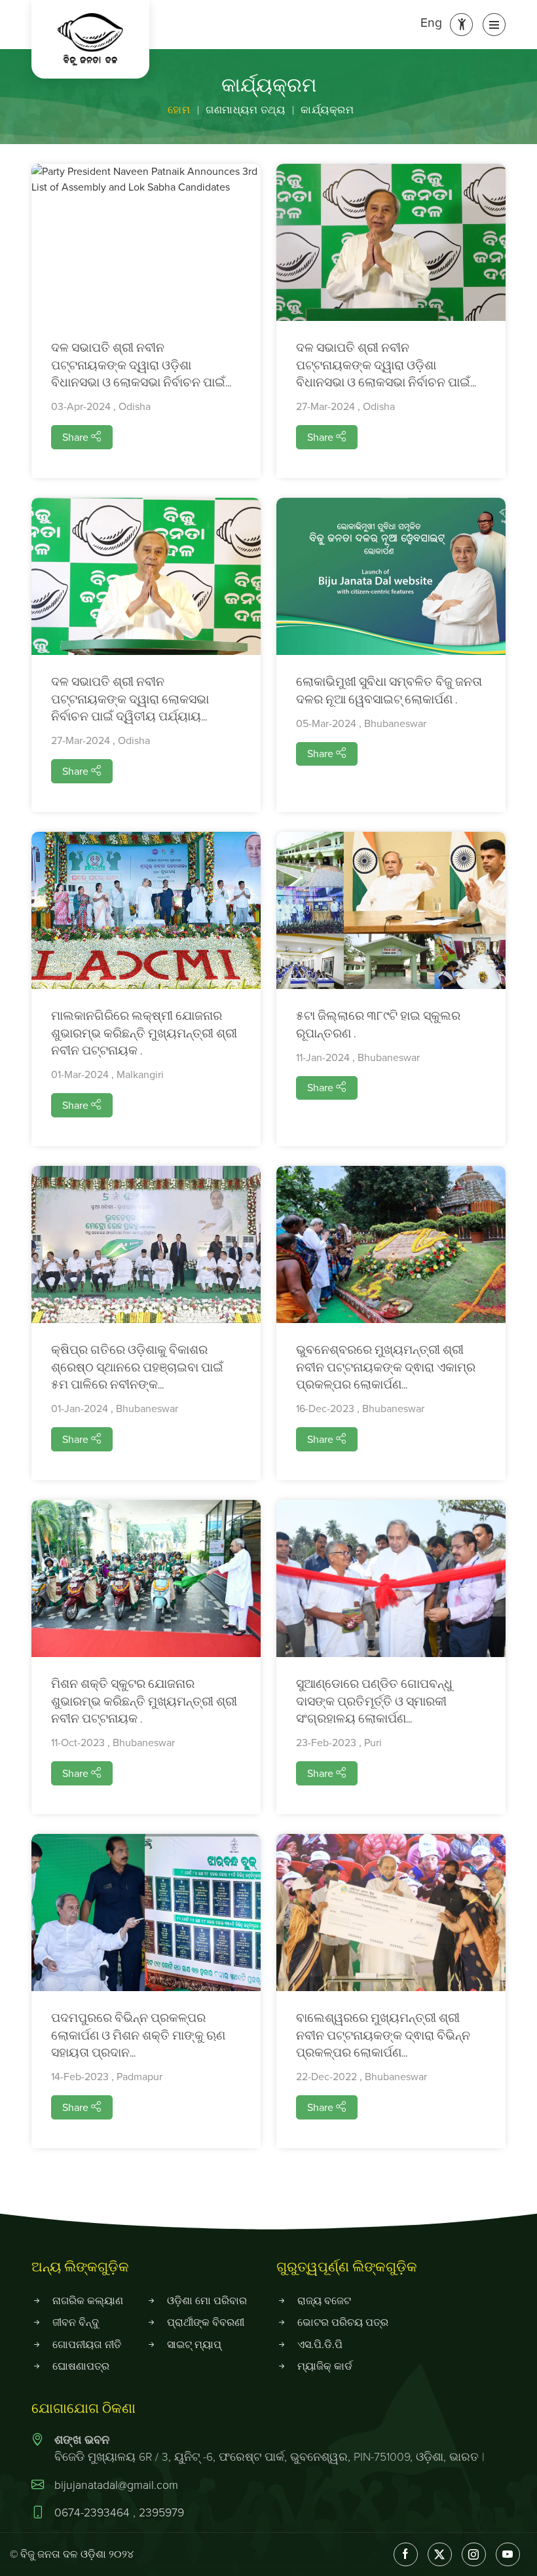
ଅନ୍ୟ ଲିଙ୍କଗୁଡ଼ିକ (80, 2268)
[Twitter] (440, 2555)
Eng (431, 23)
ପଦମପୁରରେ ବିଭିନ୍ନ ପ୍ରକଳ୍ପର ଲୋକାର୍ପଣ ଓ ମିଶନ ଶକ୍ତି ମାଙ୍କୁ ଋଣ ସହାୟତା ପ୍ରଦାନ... (138, 2036)
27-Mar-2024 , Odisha (345, 406)
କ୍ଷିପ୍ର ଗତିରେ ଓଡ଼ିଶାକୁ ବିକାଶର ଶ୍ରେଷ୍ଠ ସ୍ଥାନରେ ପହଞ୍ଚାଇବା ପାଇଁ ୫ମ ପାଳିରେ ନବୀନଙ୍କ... (137, 1368)
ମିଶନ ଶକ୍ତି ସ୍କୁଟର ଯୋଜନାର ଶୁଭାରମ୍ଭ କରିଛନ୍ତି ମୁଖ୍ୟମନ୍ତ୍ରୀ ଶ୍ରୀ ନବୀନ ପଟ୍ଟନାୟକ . (144, 1702)
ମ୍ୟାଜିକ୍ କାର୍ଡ (325, 2366)
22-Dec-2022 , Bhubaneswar (361, 2077)
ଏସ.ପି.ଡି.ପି (320, 2344)
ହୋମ (179, 110)
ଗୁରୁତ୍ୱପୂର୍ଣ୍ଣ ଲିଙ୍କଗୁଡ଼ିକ (347, 2268)
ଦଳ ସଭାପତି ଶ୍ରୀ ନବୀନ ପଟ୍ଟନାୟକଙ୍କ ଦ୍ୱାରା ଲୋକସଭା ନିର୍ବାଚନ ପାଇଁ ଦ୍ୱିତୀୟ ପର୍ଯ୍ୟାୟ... (130, 700)
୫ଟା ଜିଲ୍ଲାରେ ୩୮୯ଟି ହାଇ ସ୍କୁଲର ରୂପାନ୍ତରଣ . (378, 1026)
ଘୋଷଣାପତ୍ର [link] (81, 2366)
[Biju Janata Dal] (90, 39)
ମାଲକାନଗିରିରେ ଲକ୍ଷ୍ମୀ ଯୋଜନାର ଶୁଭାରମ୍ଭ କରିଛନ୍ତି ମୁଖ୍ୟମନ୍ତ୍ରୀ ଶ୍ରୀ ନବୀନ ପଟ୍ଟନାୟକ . (144, 1034)
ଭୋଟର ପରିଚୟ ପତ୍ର (343, 2322)
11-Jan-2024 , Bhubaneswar (358, 1057)
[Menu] (494, 25)
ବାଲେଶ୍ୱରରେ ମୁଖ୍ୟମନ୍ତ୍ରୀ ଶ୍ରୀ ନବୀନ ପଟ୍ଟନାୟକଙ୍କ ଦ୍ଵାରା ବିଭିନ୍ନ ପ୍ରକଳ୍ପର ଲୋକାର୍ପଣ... (383, 2036)
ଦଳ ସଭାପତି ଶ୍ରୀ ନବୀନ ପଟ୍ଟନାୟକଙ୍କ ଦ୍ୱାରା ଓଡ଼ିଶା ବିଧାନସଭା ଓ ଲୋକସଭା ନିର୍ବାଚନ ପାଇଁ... (141, 366)
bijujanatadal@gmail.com (116, 2485)
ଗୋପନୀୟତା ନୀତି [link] (87, 2344)
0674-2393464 (94, 2512)
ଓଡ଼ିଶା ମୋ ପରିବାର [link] (207, 2301)
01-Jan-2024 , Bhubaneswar (115, 1409)
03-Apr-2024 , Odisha (101, 406)
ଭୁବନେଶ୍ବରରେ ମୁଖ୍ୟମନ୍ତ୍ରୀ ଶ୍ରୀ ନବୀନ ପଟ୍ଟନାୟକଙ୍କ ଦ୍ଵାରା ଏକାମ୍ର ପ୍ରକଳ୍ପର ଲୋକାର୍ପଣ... (386, 1368)
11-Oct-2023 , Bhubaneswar (113, 1743)
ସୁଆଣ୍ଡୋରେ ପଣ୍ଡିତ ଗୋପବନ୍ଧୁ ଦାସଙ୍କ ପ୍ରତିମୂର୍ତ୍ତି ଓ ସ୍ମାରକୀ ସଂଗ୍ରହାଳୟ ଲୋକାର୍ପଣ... (374, 1702)
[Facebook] (406, 2555)
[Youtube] (508, 2555)
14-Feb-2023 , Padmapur (107, 2077)
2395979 (161, 2512)
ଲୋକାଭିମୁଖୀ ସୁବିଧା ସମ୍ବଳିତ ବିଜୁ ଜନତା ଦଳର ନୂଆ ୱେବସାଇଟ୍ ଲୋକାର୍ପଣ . (389, 692)
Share (77, 437)
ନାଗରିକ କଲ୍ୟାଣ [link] (88, 2301)
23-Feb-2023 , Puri (339, 1743)
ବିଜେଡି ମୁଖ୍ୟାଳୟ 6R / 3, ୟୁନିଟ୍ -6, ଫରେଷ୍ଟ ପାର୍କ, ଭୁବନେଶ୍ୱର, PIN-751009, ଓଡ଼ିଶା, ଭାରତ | (269, 2448)
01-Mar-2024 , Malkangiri (107, 1074)
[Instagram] (474, 2555)
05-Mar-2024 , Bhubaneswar (361, 723)
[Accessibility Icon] (461, 25)
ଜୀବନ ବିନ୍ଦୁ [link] (76, 2322)
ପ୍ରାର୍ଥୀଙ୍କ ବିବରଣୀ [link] (206, 2322)
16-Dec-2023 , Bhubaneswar (360, 1409)
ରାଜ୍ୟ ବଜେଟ (324, 2301)
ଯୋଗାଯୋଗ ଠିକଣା (83, 2409)
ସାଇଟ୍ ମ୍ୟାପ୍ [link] (194, 2344)
